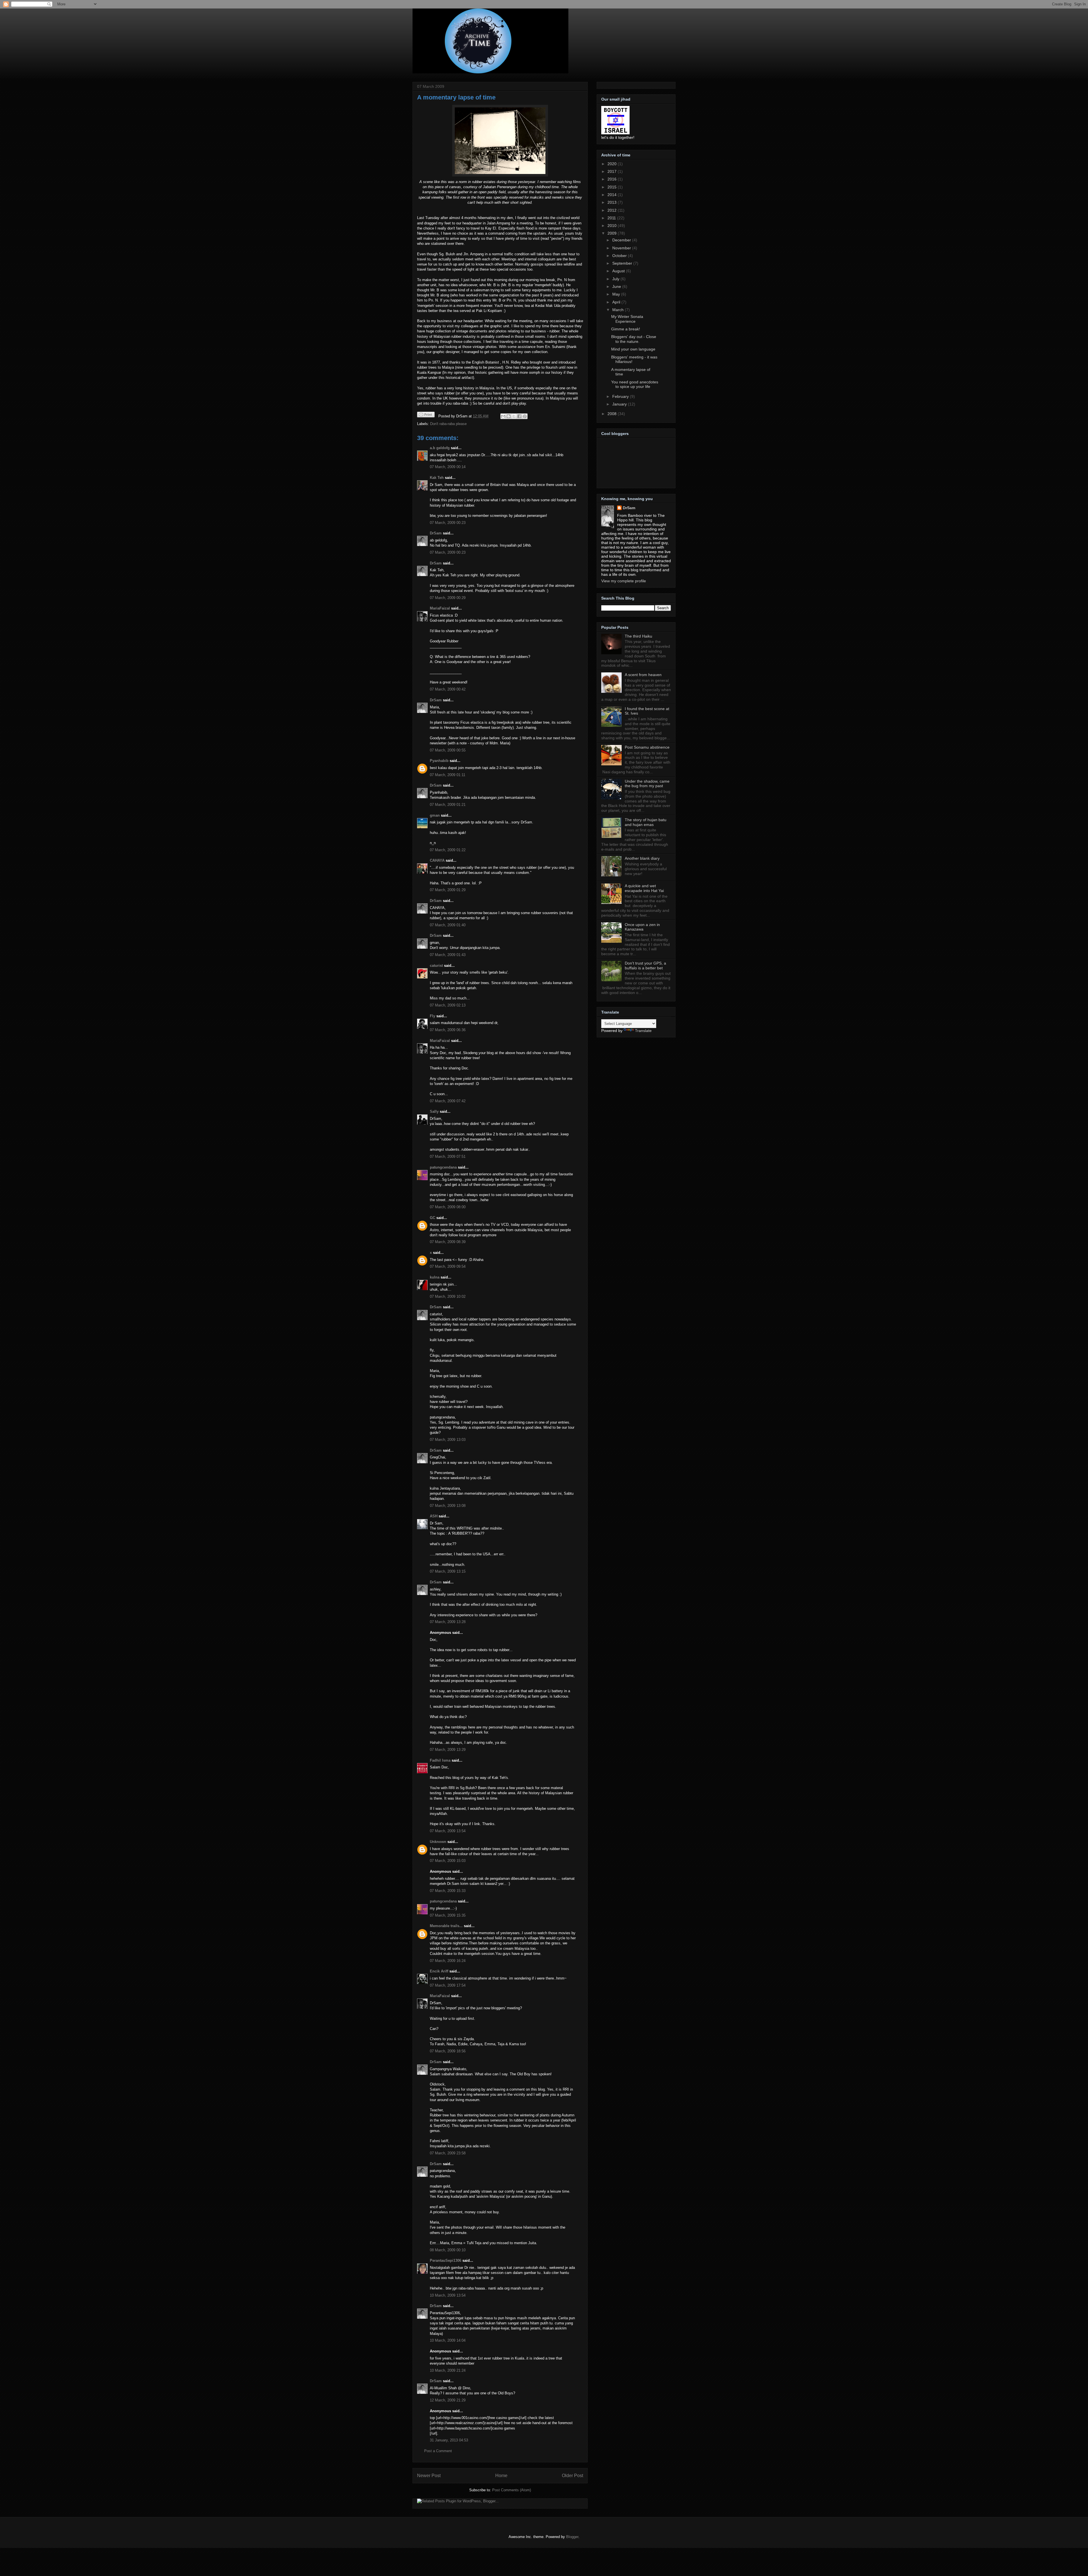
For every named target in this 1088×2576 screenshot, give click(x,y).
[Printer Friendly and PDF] (426, 416)
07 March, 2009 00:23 (448, 523)
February (621, 396)
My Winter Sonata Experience (627, 319)
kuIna (435, 1277)
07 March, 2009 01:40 (448, 925)
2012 (613, 210)
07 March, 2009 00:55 (448, 750)
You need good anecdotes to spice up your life (635, 384)
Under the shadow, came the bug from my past (647, 784)
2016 (613, 179)
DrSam (436, 533)
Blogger (572, 2537)
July (616, 279)
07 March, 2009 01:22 (448, 850)
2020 (613, 164)
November (622, 248)
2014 (613, 195)
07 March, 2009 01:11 (448, 775)
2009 (613, 233)
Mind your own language (633, 349)
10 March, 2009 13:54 (448, 2295)
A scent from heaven (643, 675)
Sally (434, 1111)
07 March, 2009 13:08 (448, 1506)
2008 (613, 414)
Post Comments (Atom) (512, 2490)
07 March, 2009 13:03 (448, 1440)
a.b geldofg (440, 448)
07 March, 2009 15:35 (448, 1915)
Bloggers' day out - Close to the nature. (634, 339)
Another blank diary (642, 858)
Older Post (572, 2476)
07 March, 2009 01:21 (448, 805)
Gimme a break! (626, 329)
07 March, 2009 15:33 (448, 1891)
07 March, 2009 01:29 (448, 890)
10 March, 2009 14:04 (448, 2340)
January (620, 404)
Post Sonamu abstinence (647, 747)
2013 (613, 202)
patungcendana (443, 1167)
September (623, 263)
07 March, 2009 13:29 (448, 1750)
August (619, 271)
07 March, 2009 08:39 (448, 1242)
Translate (643, 1031)
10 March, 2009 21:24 (448, 2370)
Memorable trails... (446, 1926)
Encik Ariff (439, 1971)
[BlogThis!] (509, 416)
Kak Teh (437, 478)
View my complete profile (624, 581)
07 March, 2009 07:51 (448, 1157)
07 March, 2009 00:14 (448, 467)
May (617, 294)
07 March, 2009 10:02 (448, 1297)
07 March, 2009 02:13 (448, 1005)
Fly (433, 1016)
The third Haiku (638, 636)
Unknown (438, 1842)
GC (433, 1218)
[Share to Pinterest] (525, 416)
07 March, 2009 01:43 (448, 955)
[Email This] (503, 416)
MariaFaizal (440, 608)
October (620, 256)
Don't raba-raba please (448, 424)
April (617, 302)
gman (435, 815)
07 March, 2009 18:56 (448, 2051)
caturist (436, 966)
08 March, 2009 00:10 (448, 2250)
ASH (434, 1516)
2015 (613, 187)
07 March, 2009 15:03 (448, 1861)
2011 (612, 218)
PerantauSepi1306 (446, 2260)
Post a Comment (438, 2451)
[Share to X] (514, 416)
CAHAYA (437, 860)
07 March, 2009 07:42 (448, 1101)
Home (501, 2476)
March (619, 310)
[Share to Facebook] (519, 416)
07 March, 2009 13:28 (448, 1622)
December (622, 240)
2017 (613, 171)
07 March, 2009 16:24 (448, 1961)
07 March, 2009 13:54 (448, 1831)
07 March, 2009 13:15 (448, 1571)
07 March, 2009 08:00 (448, 1207)
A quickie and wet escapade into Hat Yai (644, 888)
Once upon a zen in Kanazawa (642, 927)
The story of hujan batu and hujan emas (646, 822)
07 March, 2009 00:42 (448, 689)
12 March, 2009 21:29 (448, 2400)
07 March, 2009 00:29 (448, 598)
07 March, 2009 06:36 (448, 1030)
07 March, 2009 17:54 (448, 1985)
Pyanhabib (439, 761)
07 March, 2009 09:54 (448, 1266)
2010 (613, 226)
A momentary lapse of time (456, 97)
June (617, 286)
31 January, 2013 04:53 (449, 2440)
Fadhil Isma (440, 1760)
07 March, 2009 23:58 (448, 2153)
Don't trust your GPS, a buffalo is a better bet (645, 966)
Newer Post (429, 2476)
